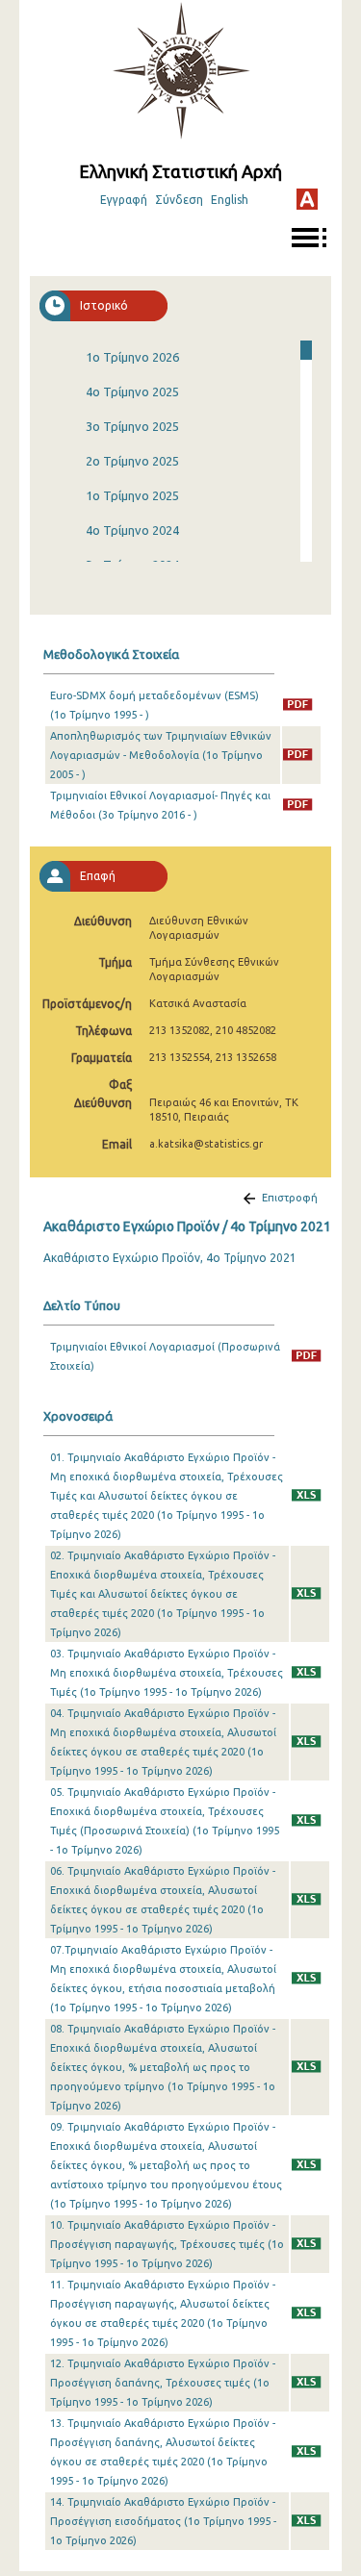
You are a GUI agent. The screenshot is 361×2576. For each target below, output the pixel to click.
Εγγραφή (124, 200)
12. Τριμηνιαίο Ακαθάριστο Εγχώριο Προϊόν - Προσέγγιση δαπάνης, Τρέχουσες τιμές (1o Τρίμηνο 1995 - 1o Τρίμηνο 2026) (163, 2383)
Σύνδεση (179, 200)
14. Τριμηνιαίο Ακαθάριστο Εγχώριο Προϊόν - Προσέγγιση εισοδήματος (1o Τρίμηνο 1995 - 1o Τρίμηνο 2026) (163, 2521)
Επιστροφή (290, 1198)
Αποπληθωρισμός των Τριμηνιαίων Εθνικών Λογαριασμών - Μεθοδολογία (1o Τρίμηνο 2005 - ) (161, 755)
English (230, 200)
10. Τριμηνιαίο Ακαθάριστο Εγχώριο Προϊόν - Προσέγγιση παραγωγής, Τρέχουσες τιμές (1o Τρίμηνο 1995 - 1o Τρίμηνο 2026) (167, 2244)
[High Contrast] (307, 199)
